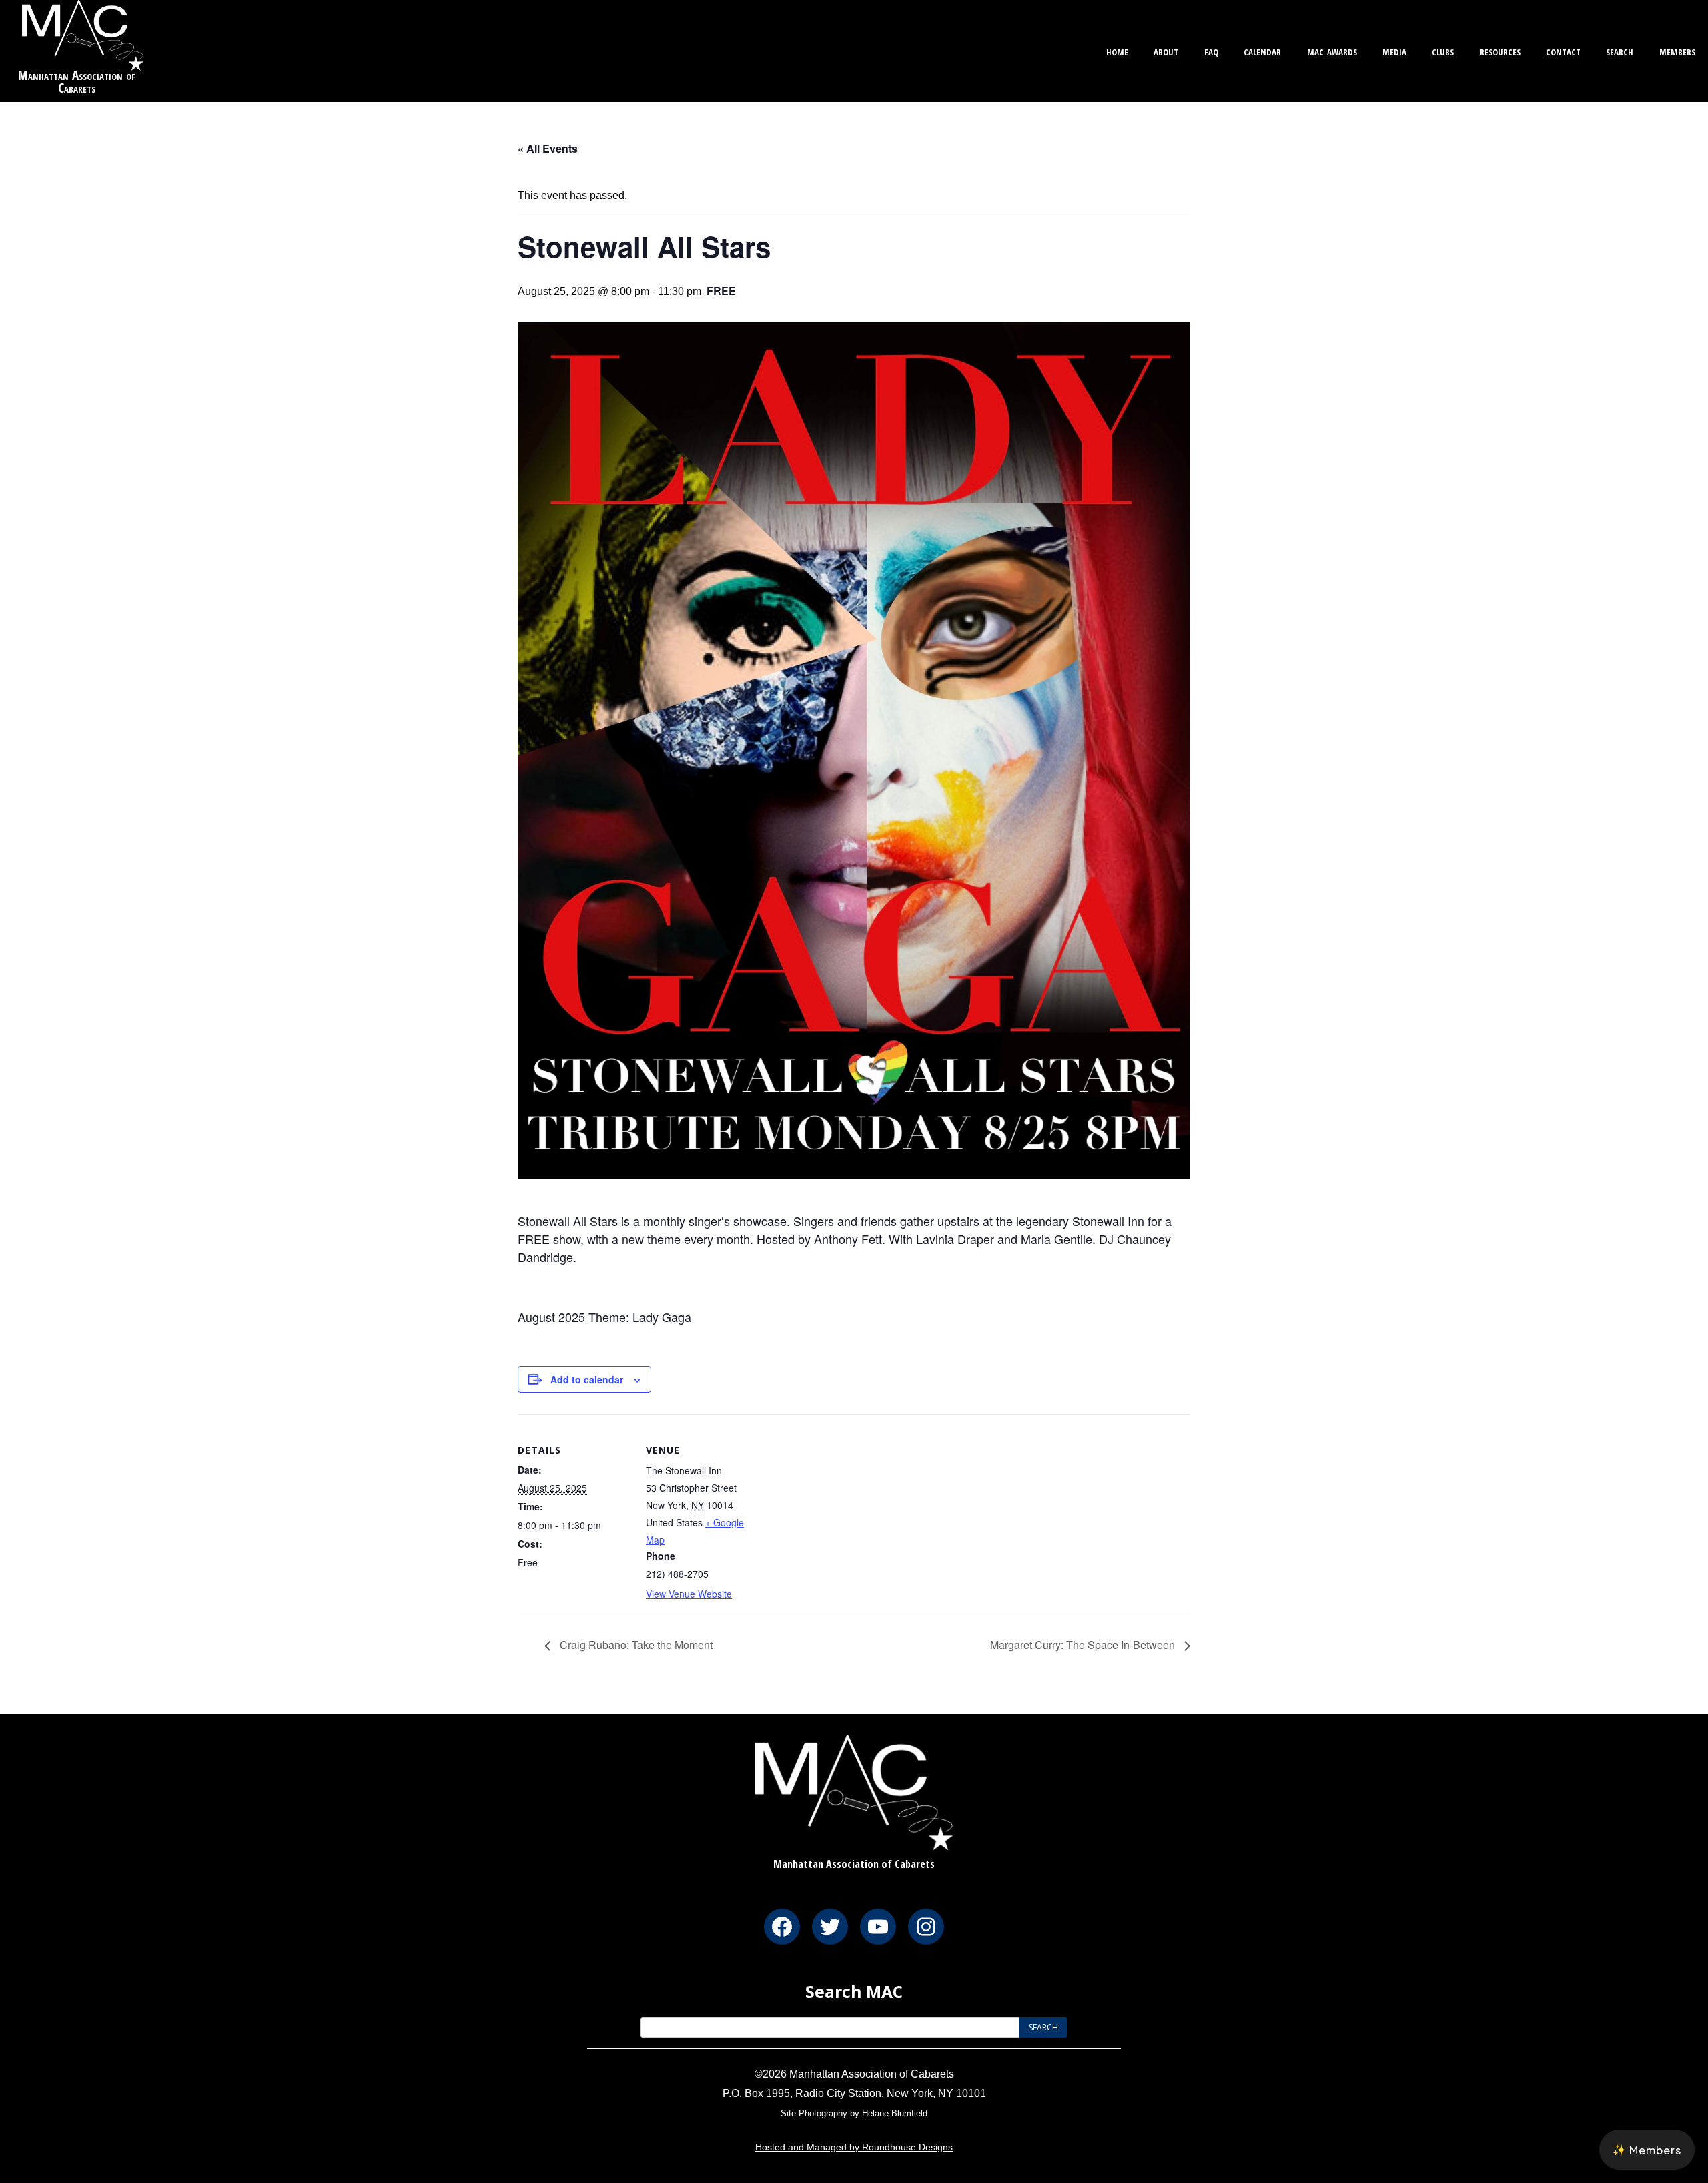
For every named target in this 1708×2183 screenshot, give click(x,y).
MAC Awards (1332, 50)
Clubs (1443, 50)
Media (1394, 50)
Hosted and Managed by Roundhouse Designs (854, 2147)
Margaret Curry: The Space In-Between (1084, 1645)
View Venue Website (689, 1594)
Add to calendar (587, 1379)
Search (1620, 50)
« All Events (548, 148)
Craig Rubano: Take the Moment (635, 1645)
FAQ (1211, 50)
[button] (1647, 2150)
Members (1677, 50)
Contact (1563, 50)
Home (1117, 50)
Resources (1500, 50)
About (1166, 50)
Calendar (1262, 50)
